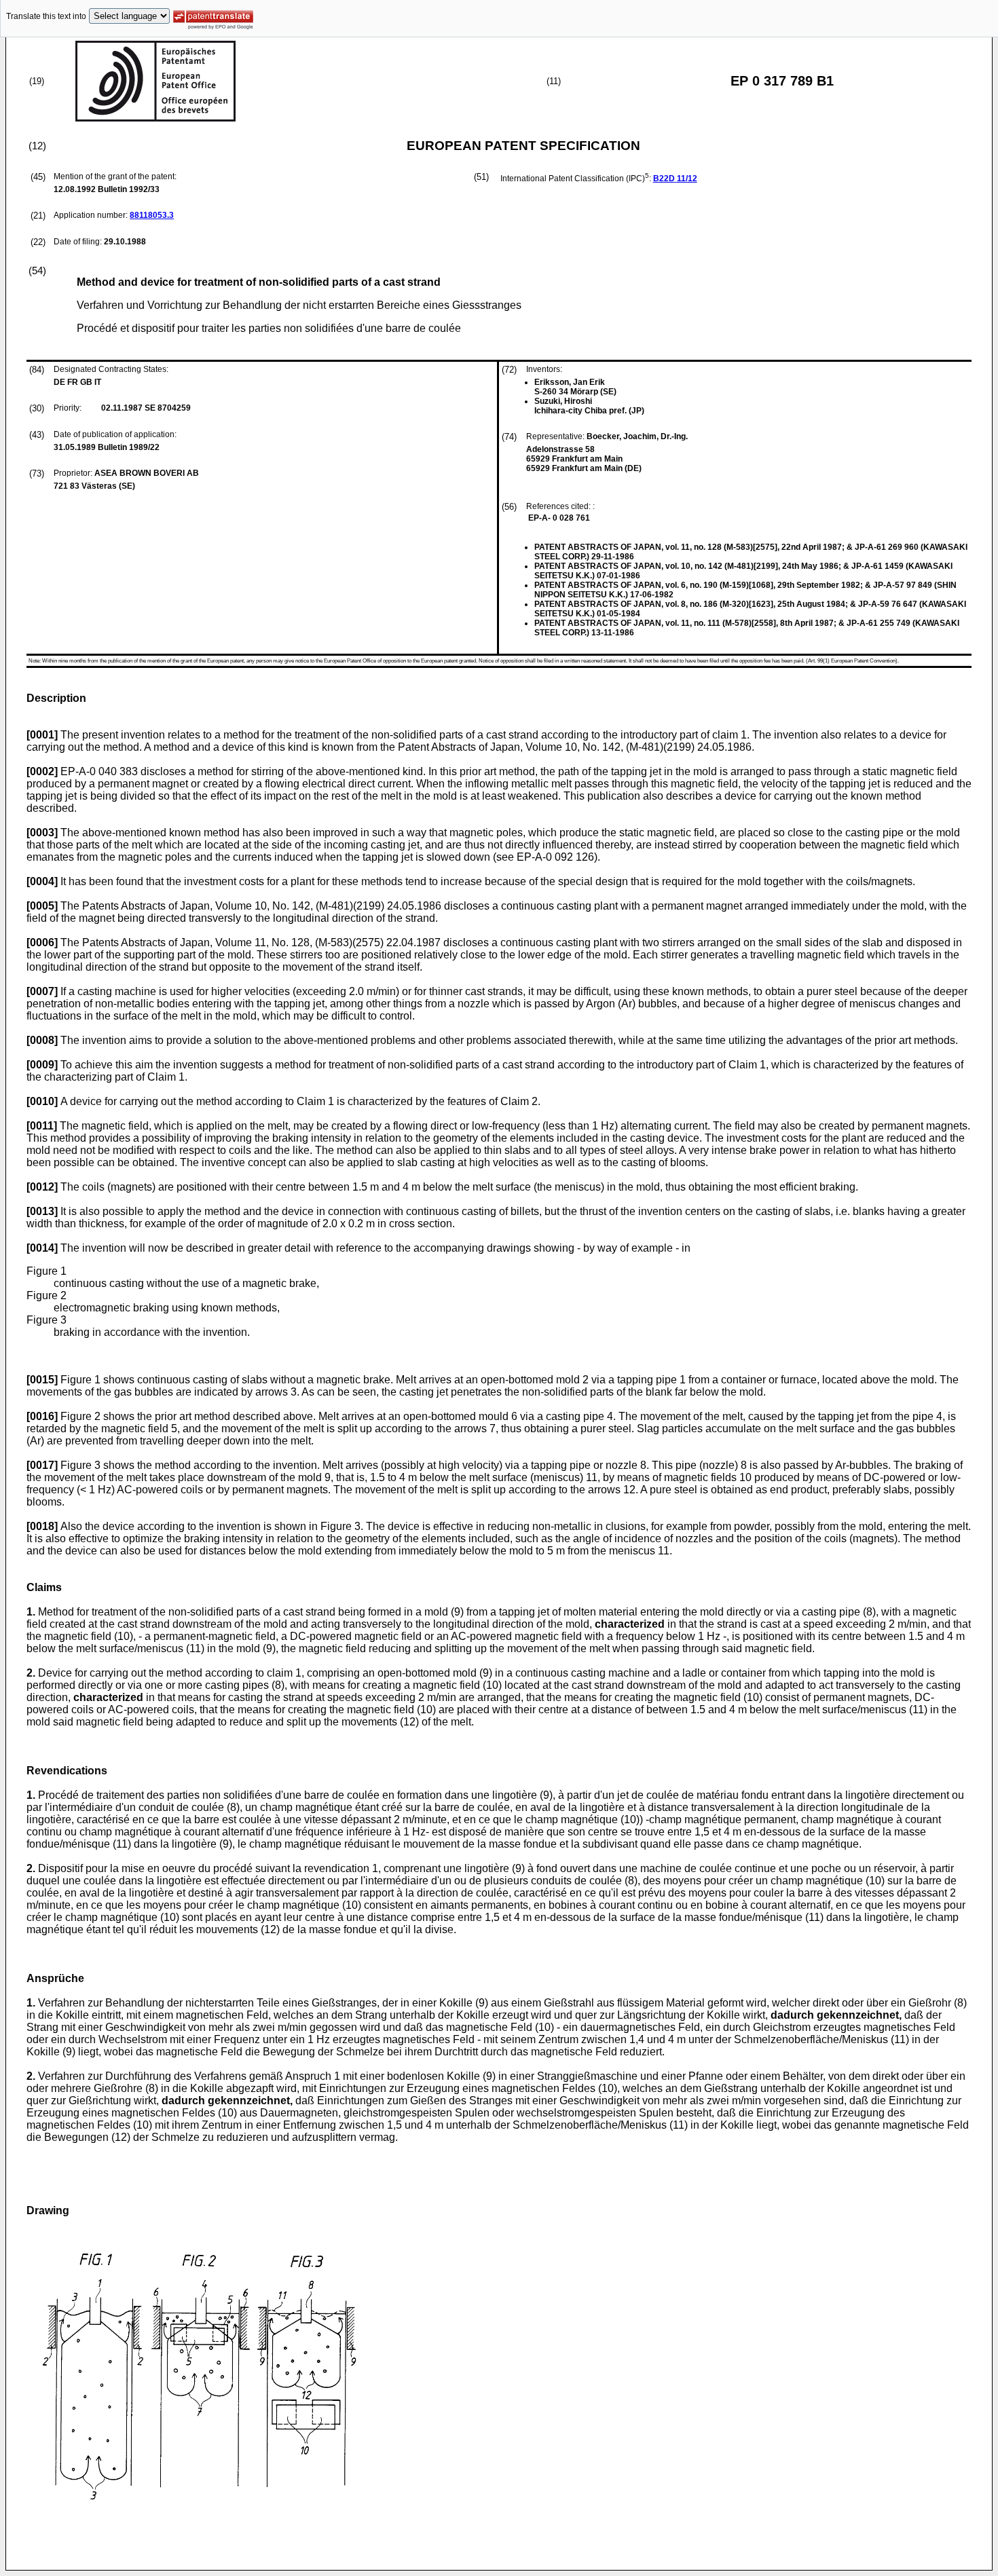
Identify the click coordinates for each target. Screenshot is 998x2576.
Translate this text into (46, 16)
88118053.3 (152, 215)
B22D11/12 (675, 179)
